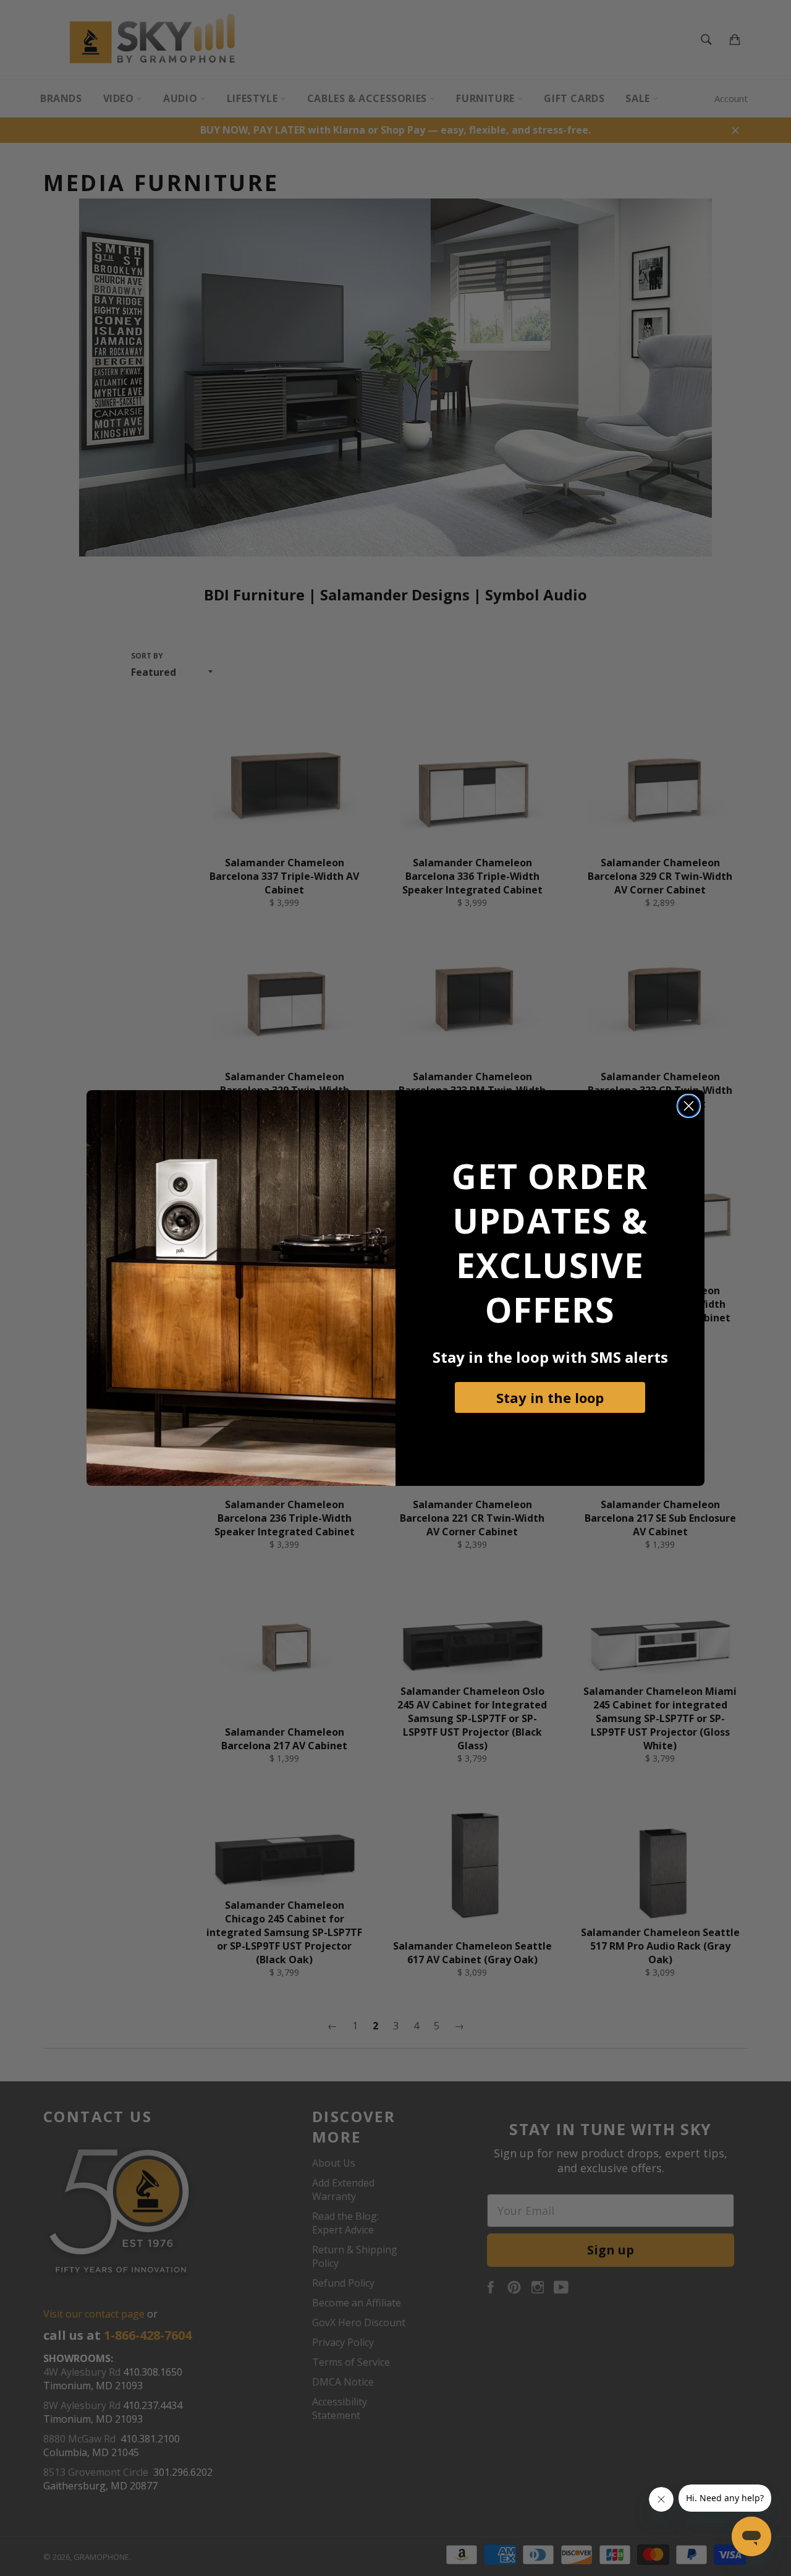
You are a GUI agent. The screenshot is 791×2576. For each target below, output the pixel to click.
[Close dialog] (689, 1106)
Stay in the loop (550, 1397)
